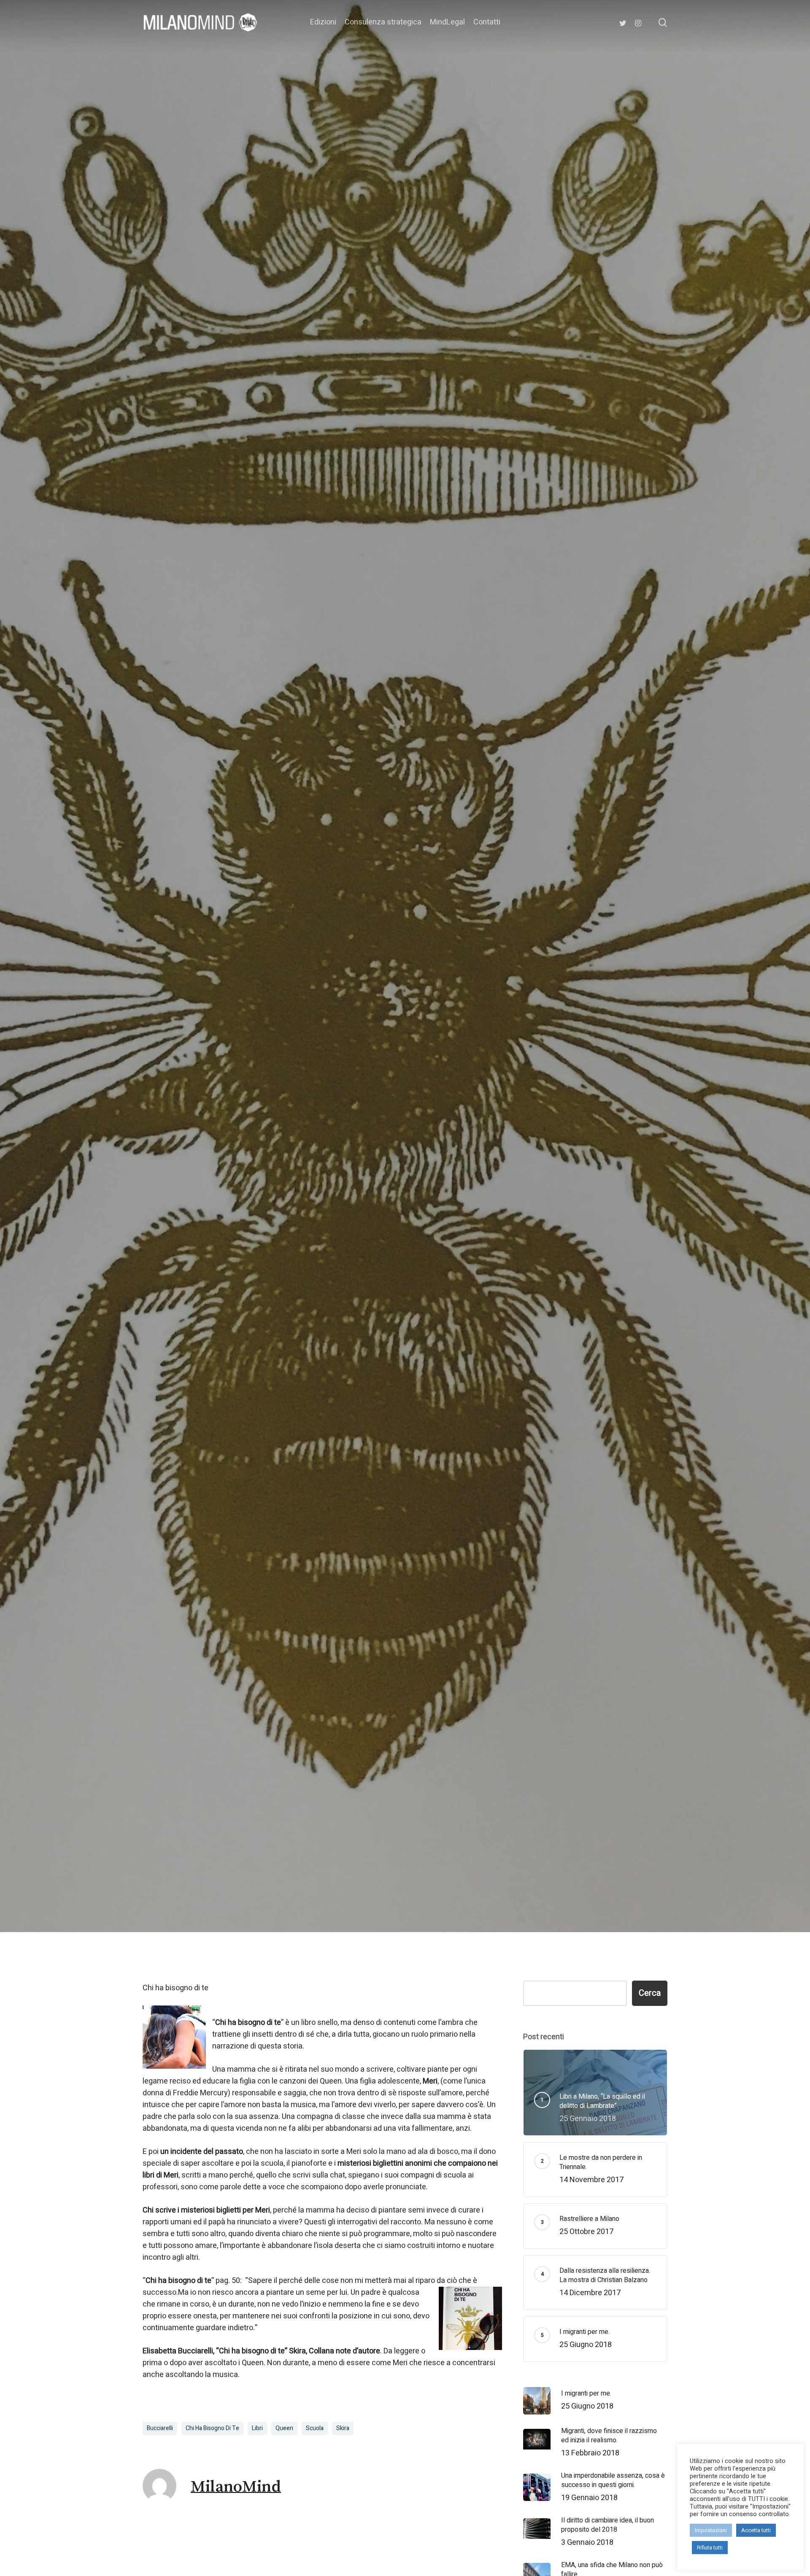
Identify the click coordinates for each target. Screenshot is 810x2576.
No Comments (475, 1087)
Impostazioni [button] (711, 2530)
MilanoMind (332, 1087)
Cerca (650, 1993)
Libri (257, 2428)
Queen (284, 2428)
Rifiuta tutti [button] (710, 2548)
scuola (315, 2428)
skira (343, 2428)
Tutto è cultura (405, 1016)
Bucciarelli (160, 2428)
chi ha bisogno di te (212, 2428)
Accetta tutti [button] (756, 2530)
